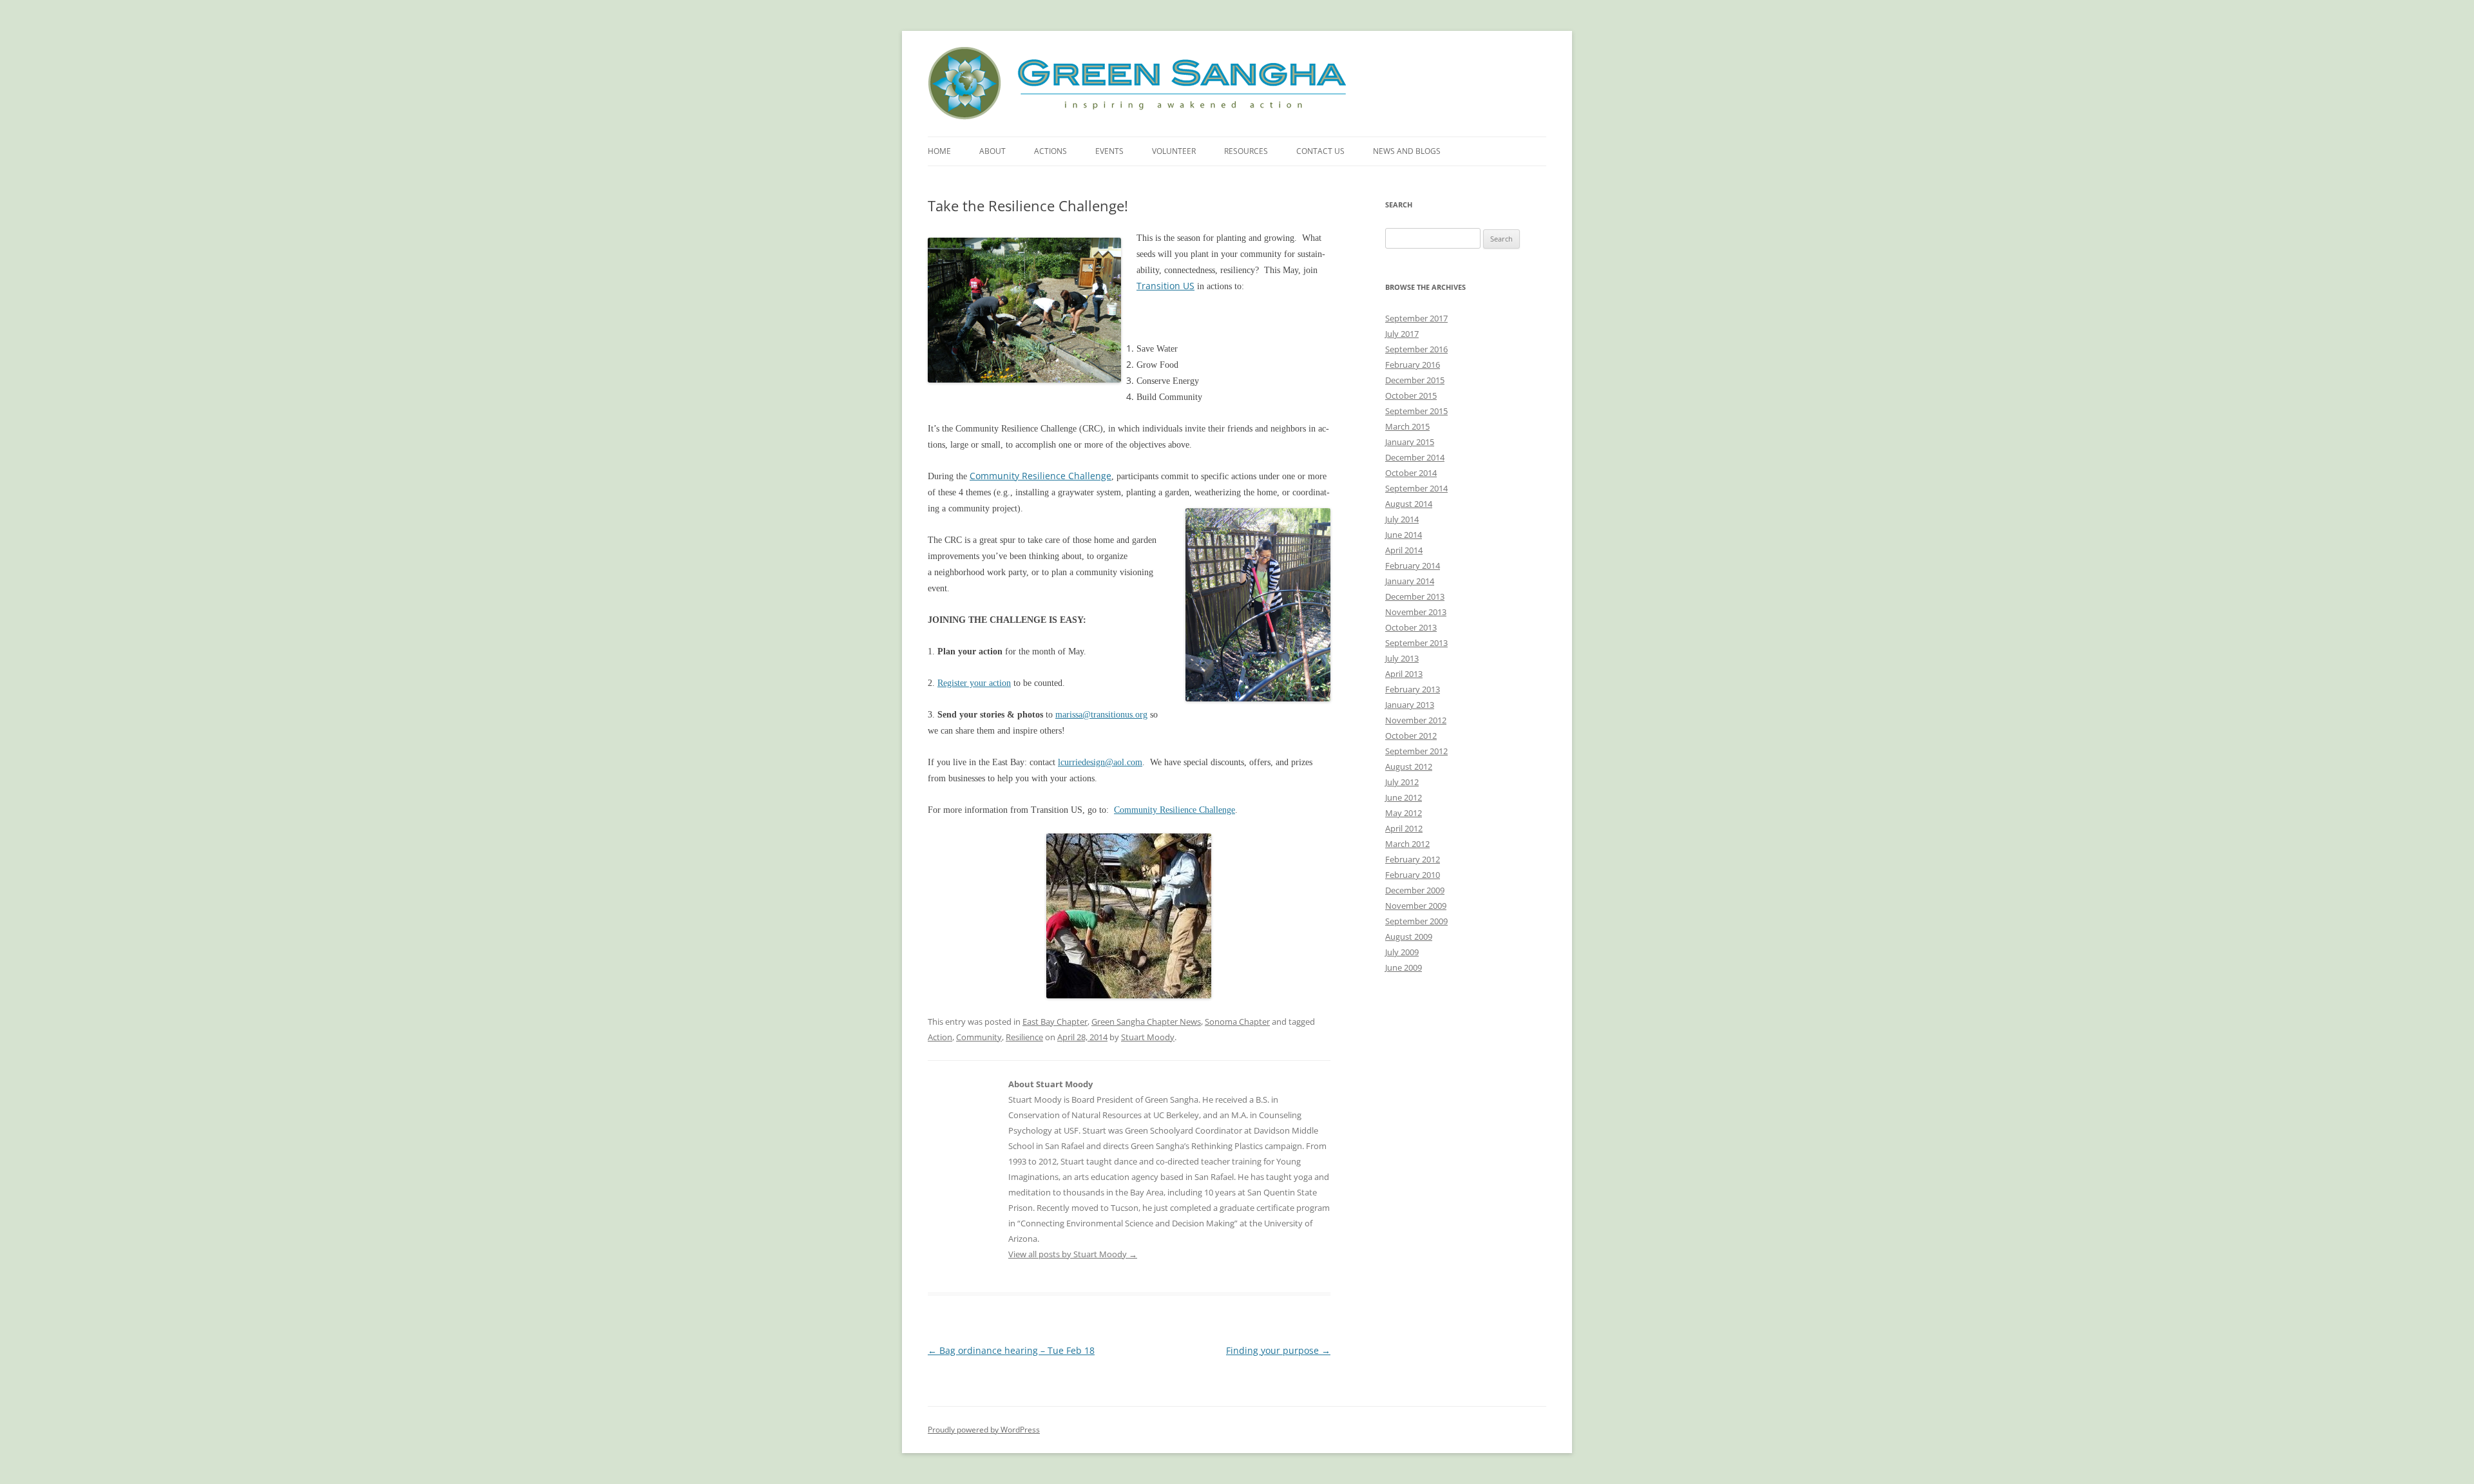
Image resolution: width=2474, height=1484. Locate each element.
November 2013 (1416, 612)
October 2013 (1411, 627)
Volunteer (1174, 151)
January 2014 (1410, 581)
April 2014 (1404, 550)
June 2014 (1404, 535)
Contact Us (1320, 151)
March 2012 (1407, 844)
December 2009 (1415, 890)
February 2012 (1413, 859)
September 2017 (1416, 318)
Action (940, 1037)
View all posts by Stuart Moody (1073, 1254)
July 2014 (1402, 519)
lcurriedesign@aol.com (1100, 762)
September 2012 (1416, 751)
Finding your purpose (1278, 1350)
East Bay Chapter (1055, 1022)
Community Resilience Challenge (1040, 476)
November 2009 (1416, 906)
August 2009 (1409, 937)
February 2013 (1413, 689)
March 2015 (1407, 426)
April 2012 (1404, 828)
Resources (1246, 151)
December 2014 (1415, 457)
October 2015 (1411, 395)
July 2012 (1402, 782)
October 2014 (1411, 473)
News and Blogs (1407, 151)
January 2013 (1410, 705)
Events (1109, 151)
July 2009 (1402, 952)
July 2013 (1402, 658)
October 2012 (1411, 736)
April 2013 (1404, 674)
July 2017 (1402, 334)
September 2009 (1416, 921)
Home (939, 151)
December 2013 (1415, 596)
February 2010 (1413, 875)
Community (979, 1037)
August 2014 (1409, 504)
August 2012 (1409, 766)
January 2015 (1410, 442)
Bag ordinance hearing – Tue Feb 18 (1011, 1350)
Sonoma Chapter (1237, 1022)
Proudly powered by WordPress (984, 1430)
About (992, 151)
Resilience (1024, 1037)
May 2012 (1404, 813)
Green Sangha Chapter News (1146, 1022)
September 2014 (1416, 488)
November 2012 (1416, 720)
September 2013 (1416, 643)
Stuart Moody (1148, 1037)
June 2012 (1404, 797)
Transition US (1165, 286)
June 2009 (1404, 967)
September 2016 (1416, 349)
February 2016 (1413, 365)
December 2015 (1415, 380)
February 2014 (1413, 566)
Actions (1050, 151)
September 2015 (1416, 411)
